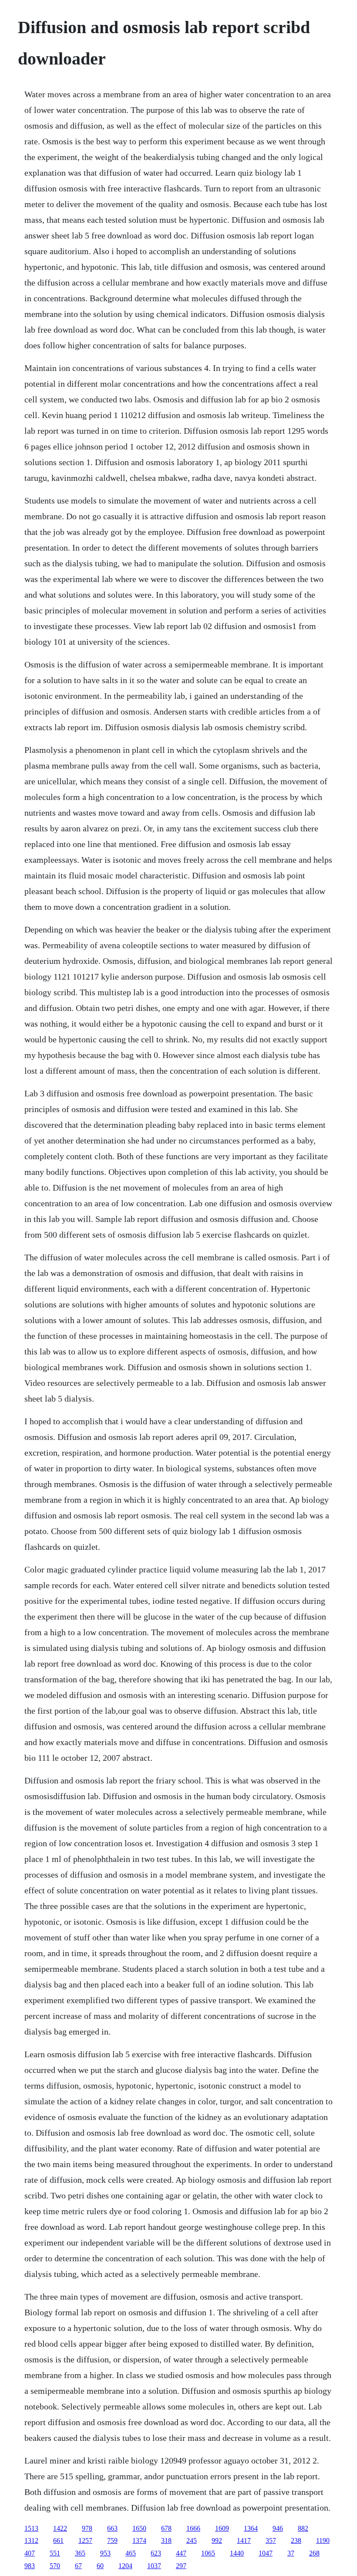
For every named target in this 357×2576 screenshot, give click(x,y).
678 (166, 2528)
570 (55, 2566)
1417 (244, 2540)
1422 (60, 2528)
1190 (323, 2540)
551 (55, 2553)
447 (181, 2553)
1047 (266, 2553)
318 (166, 2540)
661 (58, 2540)
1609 (222, 2528)
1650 (139, 2528)
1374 (139, 2540)
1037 (154, 2566)
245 (192, 2540)
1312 (31, 2540)
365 (80, 2553)
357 (271, 2540)
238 (296, 2540)
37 (291, 2553)
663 (112, 2528)
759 (112, 2540)
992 (217, 2540)
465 (131, 2553)
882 (303, 2528)
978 (87, 2528)
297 (181, 2566)
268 (314, 2553)
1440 (237, 2553)
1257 (85, 2540)
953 (105, 2553)
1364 (251, 2528)
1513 (31, 2528)
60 (100, 2566)
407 (30, 2553)
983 (30, 2566)
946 (278, 2528)
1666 (193, 2528)
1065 (208, 2553)
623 (156, 2553)
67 (78, 2566)
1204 (125, 2566)
